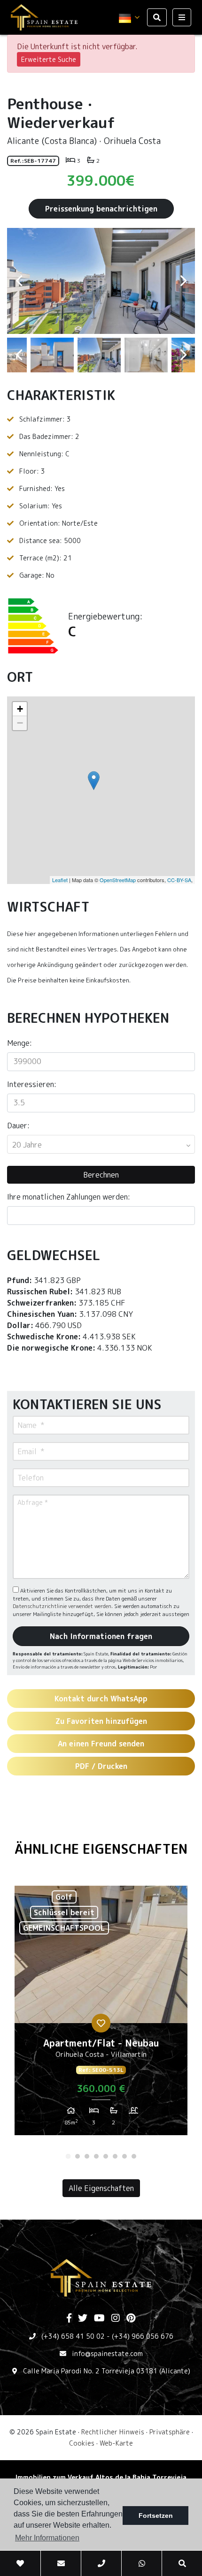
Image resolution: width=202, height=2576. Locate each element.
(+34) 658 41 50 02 (73, 2336)
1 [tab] (68, 2156)
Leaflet (60, 880)
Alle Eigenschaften (101, 2188)
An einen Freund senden (101, 1744)
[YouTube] (99, 2319)
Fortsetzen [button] (156, 2516)
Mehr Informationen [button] (47, 2538)
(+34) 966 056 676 (143, 2336)
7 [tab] (124, 2156)
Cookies (82, 2443)
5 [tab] (106, 2156)
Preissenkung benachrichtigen (101, 209)
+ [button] (20, 709)
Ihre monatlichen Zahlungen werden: (69, 1197)
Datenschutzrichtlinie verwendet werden (62, 1606)
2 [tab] (78, 2156)
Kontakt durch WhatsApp (101, 1699)
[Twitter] (83, 2319)
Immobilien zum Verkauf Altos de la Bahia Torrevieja (101, 2477)
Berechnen (101, 1175)
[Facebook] (69, 2319)
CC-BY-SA (179, 880)
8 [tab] (134, 2156)
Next (183, 281)
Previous (19, 281)
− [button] (20, 723)
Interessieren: (32, 1084)
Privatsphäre (170, 2432)
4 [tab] (96, 2156)
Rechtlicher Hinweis (113, 2432)
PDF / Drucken (101, 1766)
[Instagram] (116, 2319)
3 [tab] (87, 2156)
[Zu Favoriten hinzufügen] (101, 2023)
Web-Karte (116, 2443)
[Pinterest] (131, 2319)
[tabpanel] (101, 2014)
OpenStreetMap (118, 880)
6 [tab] (115, 2156)
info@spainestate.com (107, 2353)
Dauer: (18, 1126)
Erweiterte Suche (49, 59)
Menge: (19, 1043)
